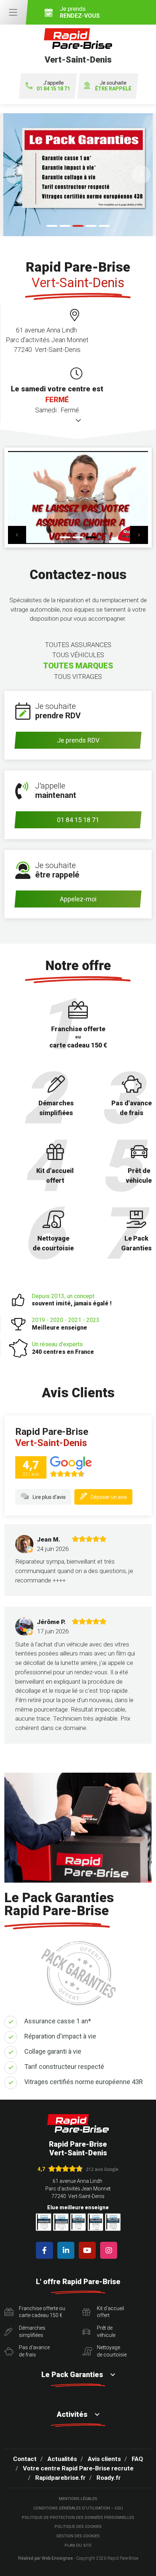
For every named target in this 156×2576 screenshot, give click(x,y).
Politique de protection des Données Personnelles (78, 2518)
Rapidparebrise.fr (60, 2478)
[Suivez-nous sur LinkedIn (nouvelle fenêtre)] (67, 2250)
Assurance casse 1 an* (58, 2021)
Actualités (62, 2459)
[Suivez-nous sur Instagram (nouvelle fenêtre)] (110, 2250)
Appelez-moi (78, 899)
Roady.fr (109, 2478)
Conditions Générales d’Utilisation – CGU (78, 2508)
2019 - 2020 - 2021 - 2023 (66, 1324)
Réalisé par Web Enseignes (46, 2558)
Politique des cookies (78, 2527)
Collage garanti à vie (53, 2051)
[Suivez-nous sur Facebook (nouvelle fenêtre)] (46, 2250)
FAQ (137, 2459)
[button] (15, 175)
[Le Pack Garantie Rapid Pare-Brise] (78, 175)
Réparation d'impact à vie (60, 2036)
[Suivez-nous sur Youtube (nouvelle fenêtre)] (89, 2250)
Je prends (80, 12)
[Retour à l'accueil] (78, 2123)
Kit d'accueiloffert (110, 2312)
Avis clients (104, 2459)
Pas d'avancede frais (34, 2351)
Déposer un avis (109, 1497)
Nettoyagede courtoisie (112, 2351)
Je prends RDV (78, 740)
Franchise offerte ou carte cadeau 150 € (42, 2312)
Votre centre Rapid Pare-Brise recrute (78, 2468)
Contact (25, 2459)
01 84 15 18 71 (78, 820)
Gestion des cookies (78, 2536)
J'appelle (53, 86)
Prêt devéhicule (106, 2331)
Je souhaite (113, 86)
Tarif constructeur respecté (64, 2067)
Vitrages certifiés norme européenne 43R (84, 2082)
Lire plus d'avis (49, 1497)
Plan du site (78, 2545)
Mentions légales (78, 2499)
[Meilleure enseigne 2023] (113, 2222)
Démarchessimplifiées (32, 2331)
